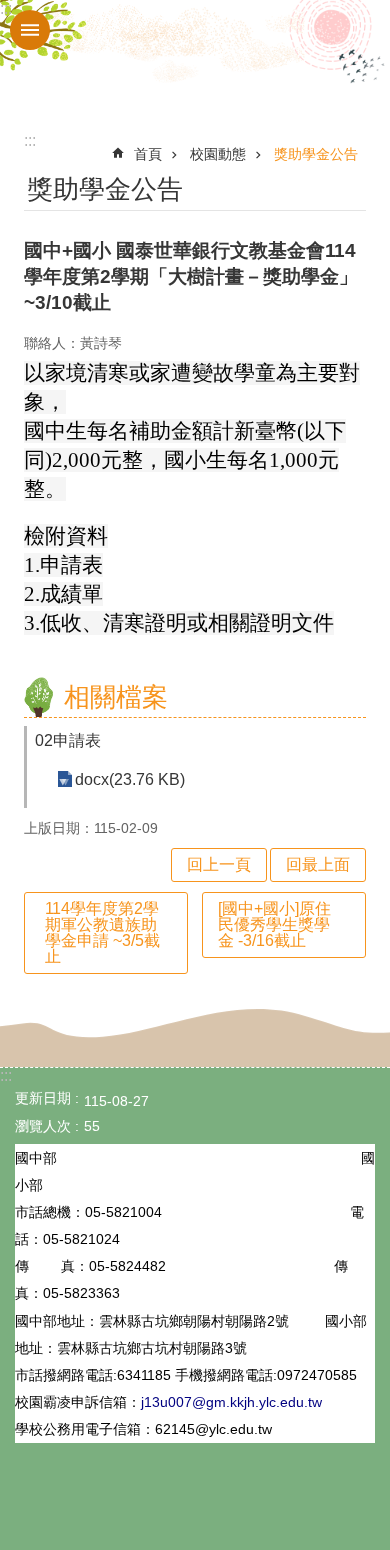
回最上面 (318, 864)
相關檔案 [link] (116, 697)
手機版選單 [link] (30, 30)
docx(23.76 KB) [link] (130, 779)
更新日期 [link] (43, 1098)
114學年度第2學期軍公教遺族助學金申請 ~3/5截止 (102, 932)
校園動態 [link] (218, 154)
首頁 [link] (148, 154)
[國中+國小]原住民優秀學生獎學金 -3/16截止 (274, 924)
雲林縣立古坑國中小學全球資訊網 (195, 58)
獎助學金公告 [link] (316, 154)
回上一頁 (219, 864)
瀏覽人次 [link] (43, 1126)
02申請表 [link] (68, 740)
